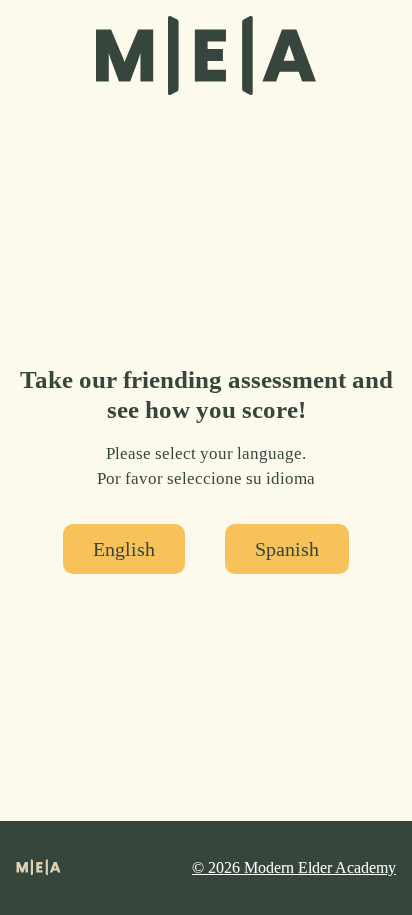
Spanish (287, 549)
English (124, 549)
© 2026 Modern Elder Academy (294, 867)
